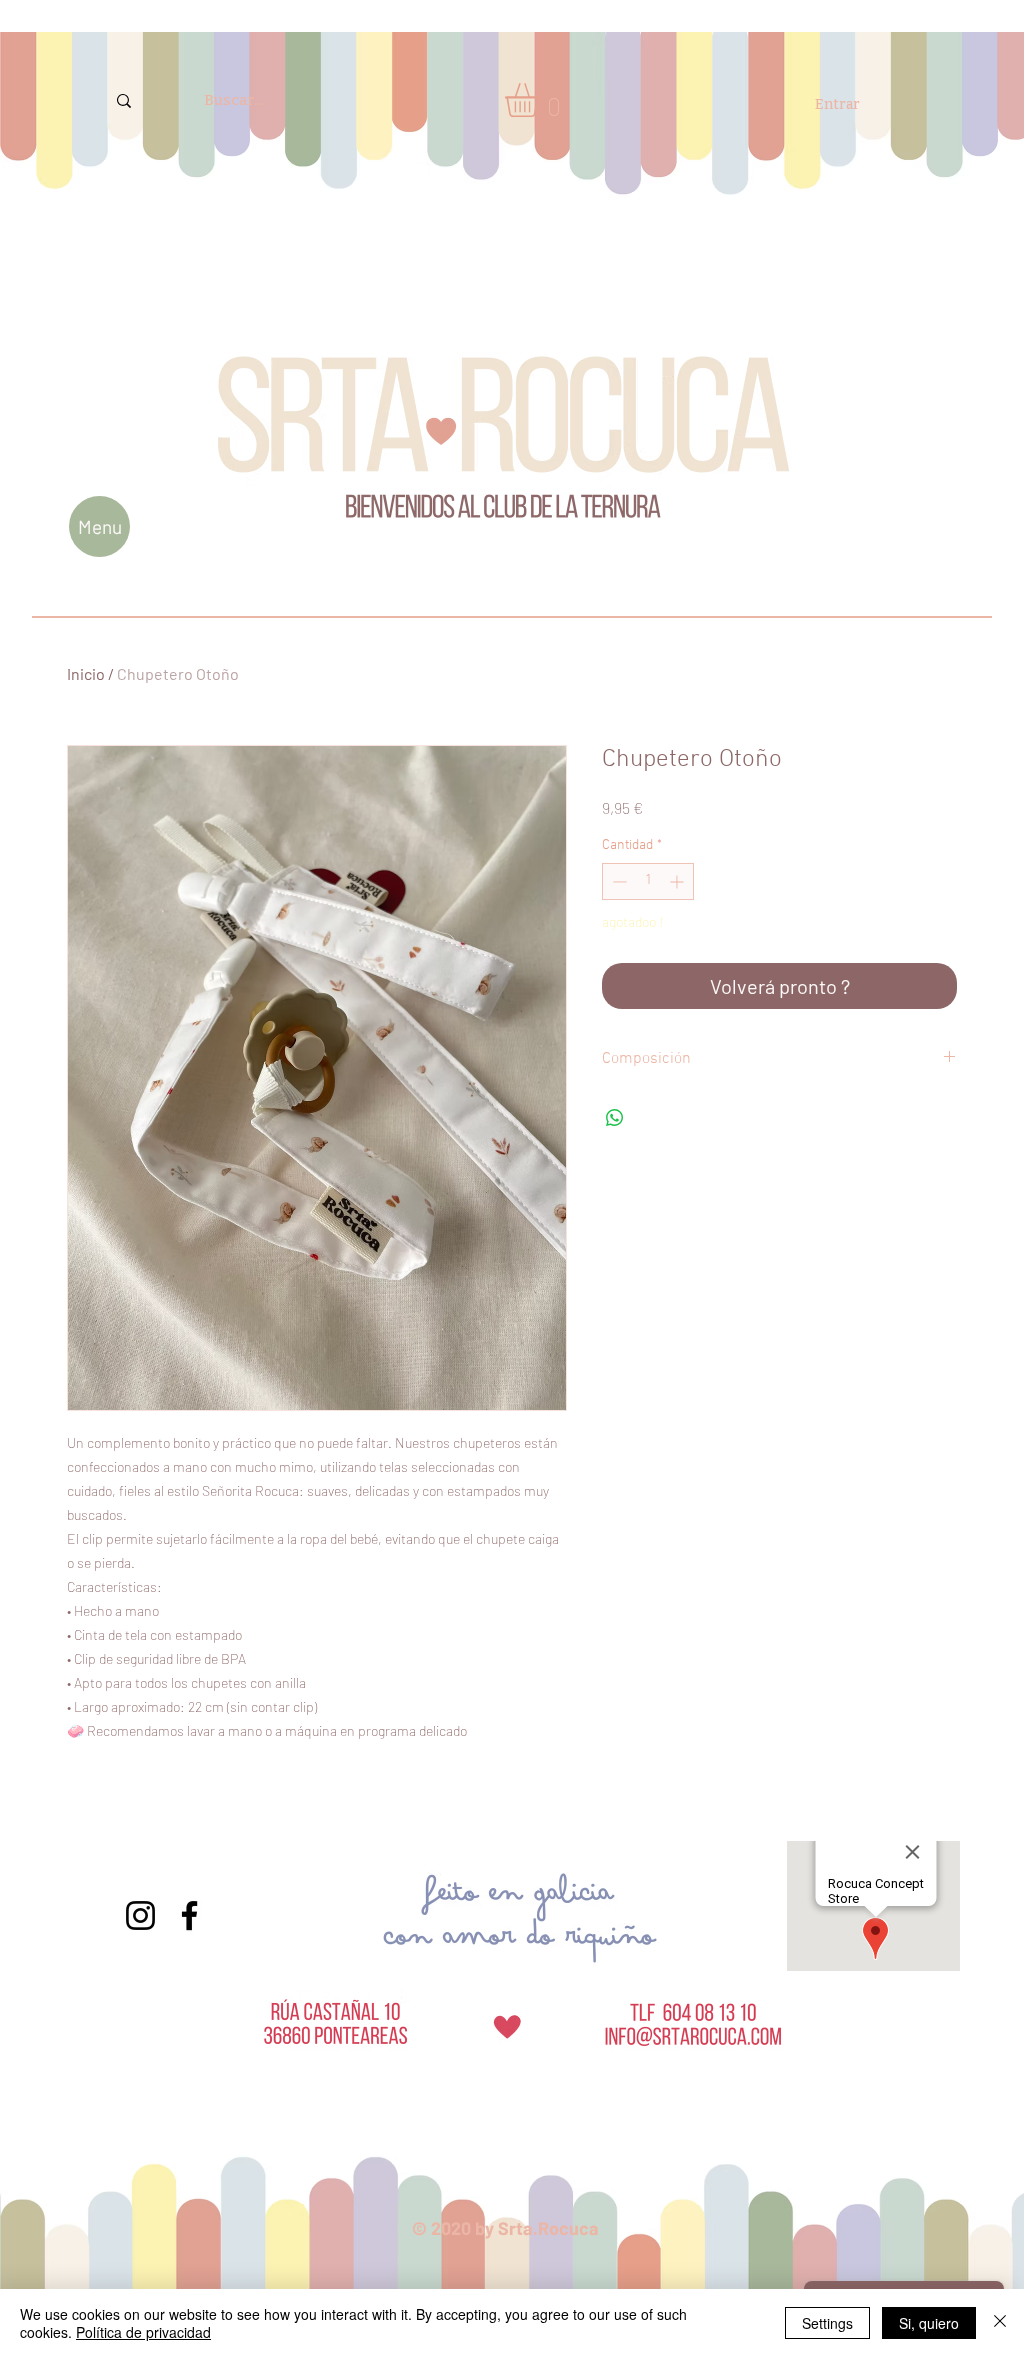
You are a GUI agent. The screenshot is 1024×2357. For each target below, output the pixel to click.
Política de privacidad (143, 2332)
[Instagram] (140, 1915)
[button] (542, 100)
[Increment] (678, 881)
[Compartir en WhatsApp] (615, 1118)
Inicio (86, 673)
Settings (827, 2323)
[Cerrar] (1000, 2323)
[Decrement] (617, 881)
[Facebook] (189, 1915)
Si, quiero (929, 2323)
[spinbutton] (648, 881)
